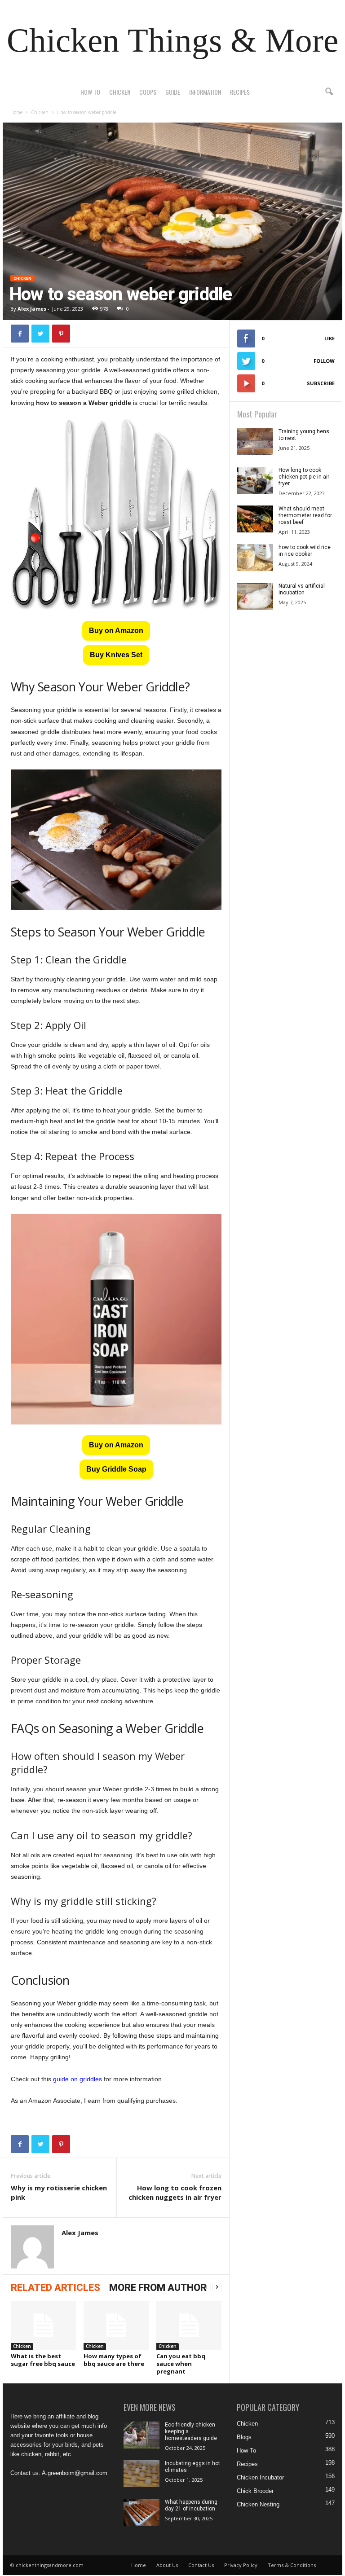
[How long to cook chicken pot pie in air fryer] (255, 480)
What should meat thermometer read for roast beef (305, 515)
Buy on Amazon (116, 631)
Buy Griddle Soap (116, 1469)
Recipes (240, 92)
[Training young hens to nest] (255, 442)
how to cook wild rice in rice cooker (305, 551)
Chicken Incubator (260, 2477)
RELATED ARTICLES (55, 2288)
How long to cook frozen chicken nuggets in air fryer (175, 2192)
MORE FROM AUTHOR (158, 2288)
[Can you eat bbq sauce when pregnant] (189, 2325)
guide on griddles (77, 2079)
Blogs (244, 2437)
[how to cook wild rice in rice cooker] (255, 558)
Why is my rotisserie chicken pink (59, 2192)
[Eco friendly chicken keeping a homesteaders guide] (142, 2435)
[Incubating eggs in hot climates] (142, 2474)
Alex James (32, 309)
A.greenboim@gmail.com (75, 2473)
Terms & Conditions (292, 2565)
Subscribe (321, 383)
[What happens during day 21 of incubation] (142, 2512)
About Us (167, 2565)
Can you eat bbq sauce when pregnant (181, 2364)
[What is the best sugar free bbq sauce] (43, 2325)
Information (205, 92)
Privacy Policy (241, 2565)
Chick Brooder (255, 2491)
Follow (324, 361)
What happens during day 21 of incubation (191, 2505)
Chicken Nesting (258, 2504)
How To (90, 92)
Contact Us (201, 2565)
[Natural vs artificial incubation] (255, 596)
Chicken (120, 92)
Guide (173, 92)
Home (16, 112)
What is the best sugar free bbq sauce (43, 2360)
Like (330, 338)
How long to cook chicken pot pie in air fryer (304, 477)
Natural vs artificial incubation (302, 589)
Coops (148, 92)
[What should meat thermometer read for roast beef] (255, 519)
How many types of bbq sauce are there (114, 2360)
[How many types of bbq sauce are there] (116, 2325)
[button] (329, 92)
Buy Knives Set (116, 655)
